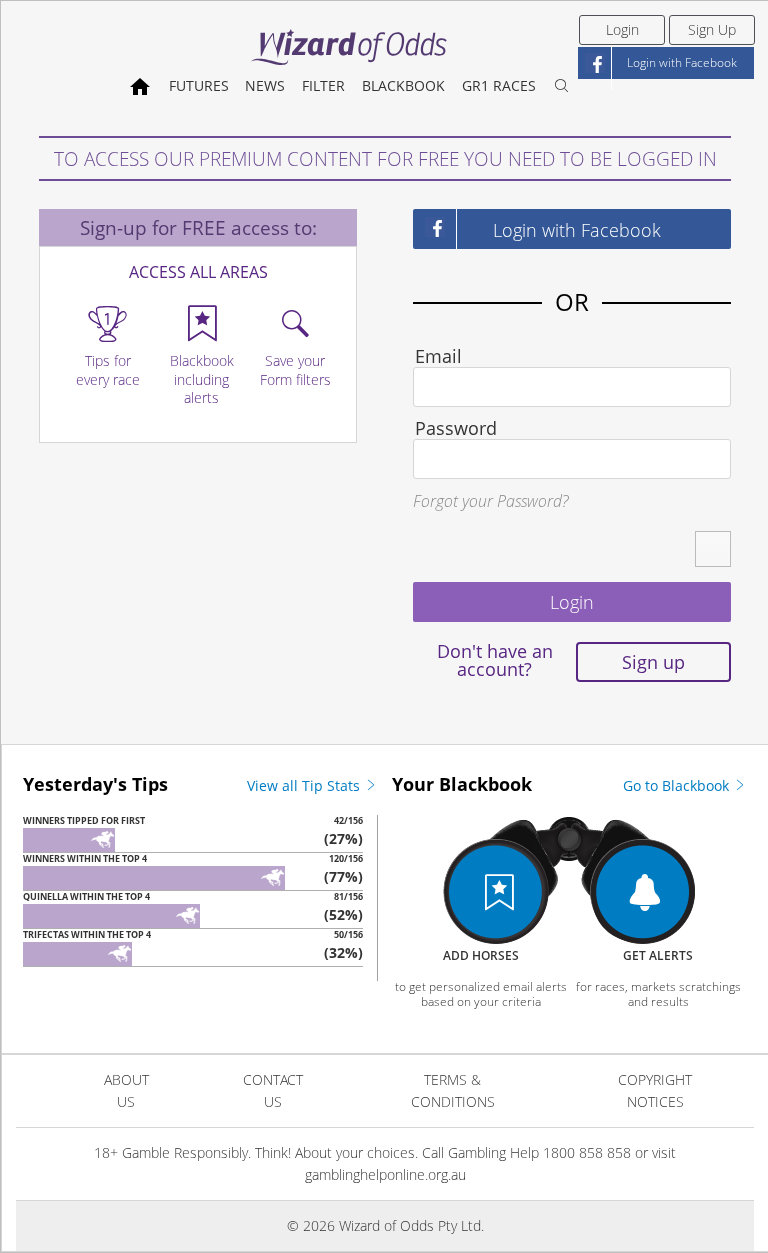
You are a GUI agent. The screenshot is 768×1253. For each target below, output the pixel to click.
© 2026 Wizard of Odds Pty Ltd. (385, 1225)
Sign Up (712, 29)
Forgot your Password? (490, 501)
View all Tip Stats (305, 785)
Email (438, 356)
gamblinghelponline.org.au (385, 1174)
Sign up (653, 662)
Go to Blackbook (678, 785)
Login (622, 29)
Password (456, 428)
